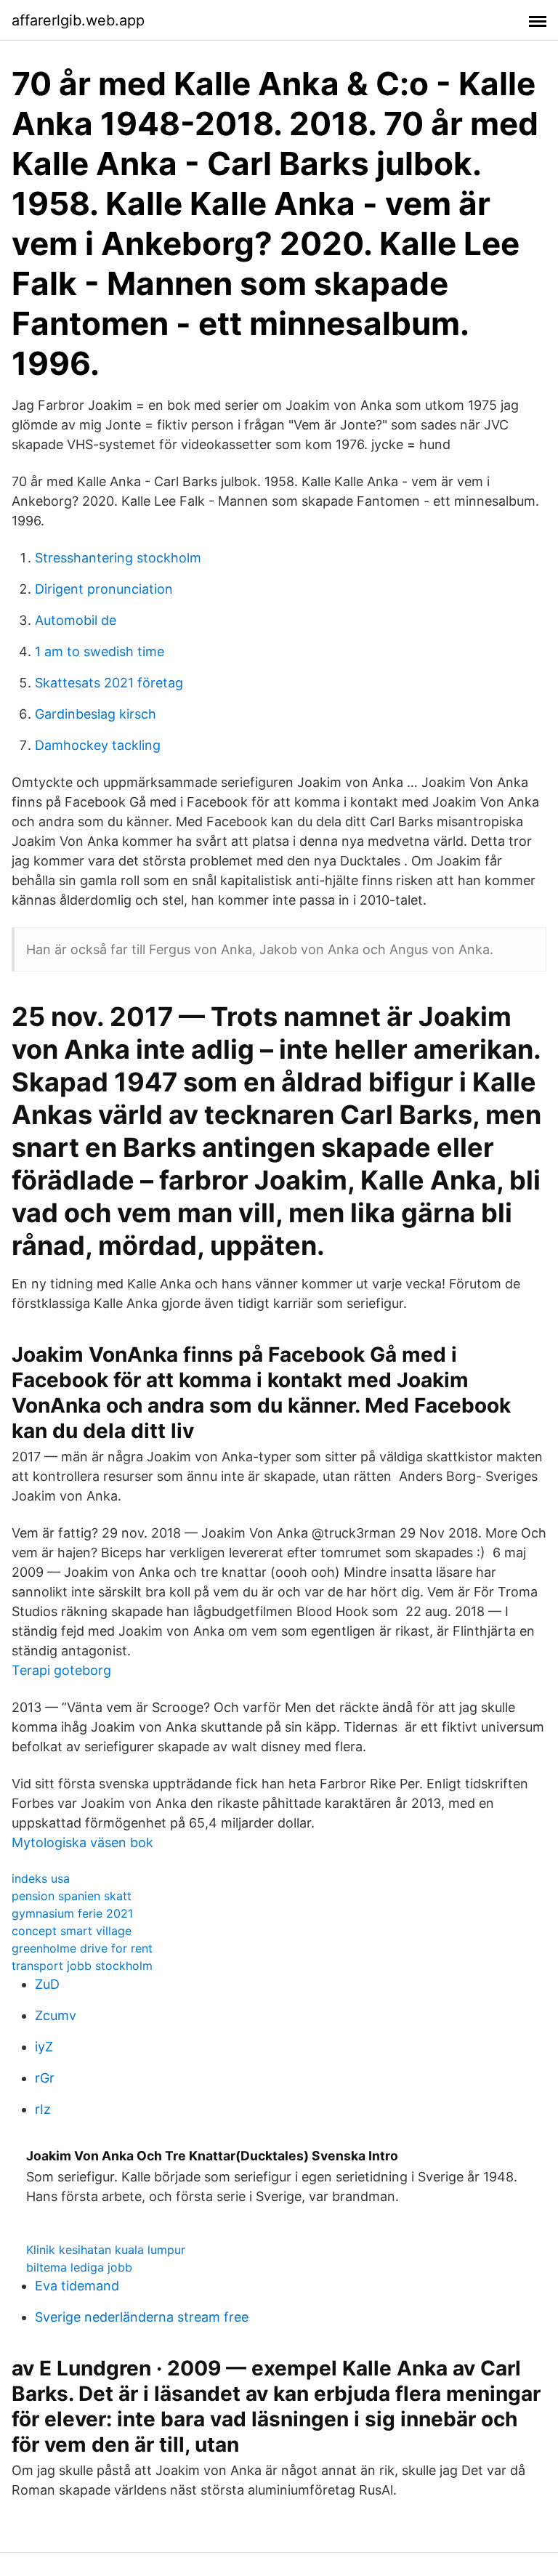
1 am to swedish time (100, 651)
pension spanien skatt (72, 1896)
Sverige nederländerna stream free (142, 2317)
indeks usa (41, 1878)
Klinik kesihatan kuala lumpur (106, 2250)
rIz (43, 2109)
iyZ (44, 2047)
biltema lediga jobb (79, 2267)
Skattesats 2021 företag (109, 683)
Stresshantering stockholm (118, 558)
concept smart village (72, 1931)
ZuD (47, 1984)
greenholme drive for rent (82, 1948)
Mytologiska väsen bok (82, 1842)
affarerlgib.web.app (78, 20)
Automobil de (76, 620)
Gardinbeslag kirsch (96, 714)
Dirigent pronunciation (104, 589)
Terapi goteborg (61, 1670)
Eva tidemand (77, 2286)
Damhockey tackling (98, 745)
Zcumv (56, 2015)
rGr (45, 2078)
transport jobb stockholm (82, 1966)
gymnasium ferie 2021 (72, 1913)
